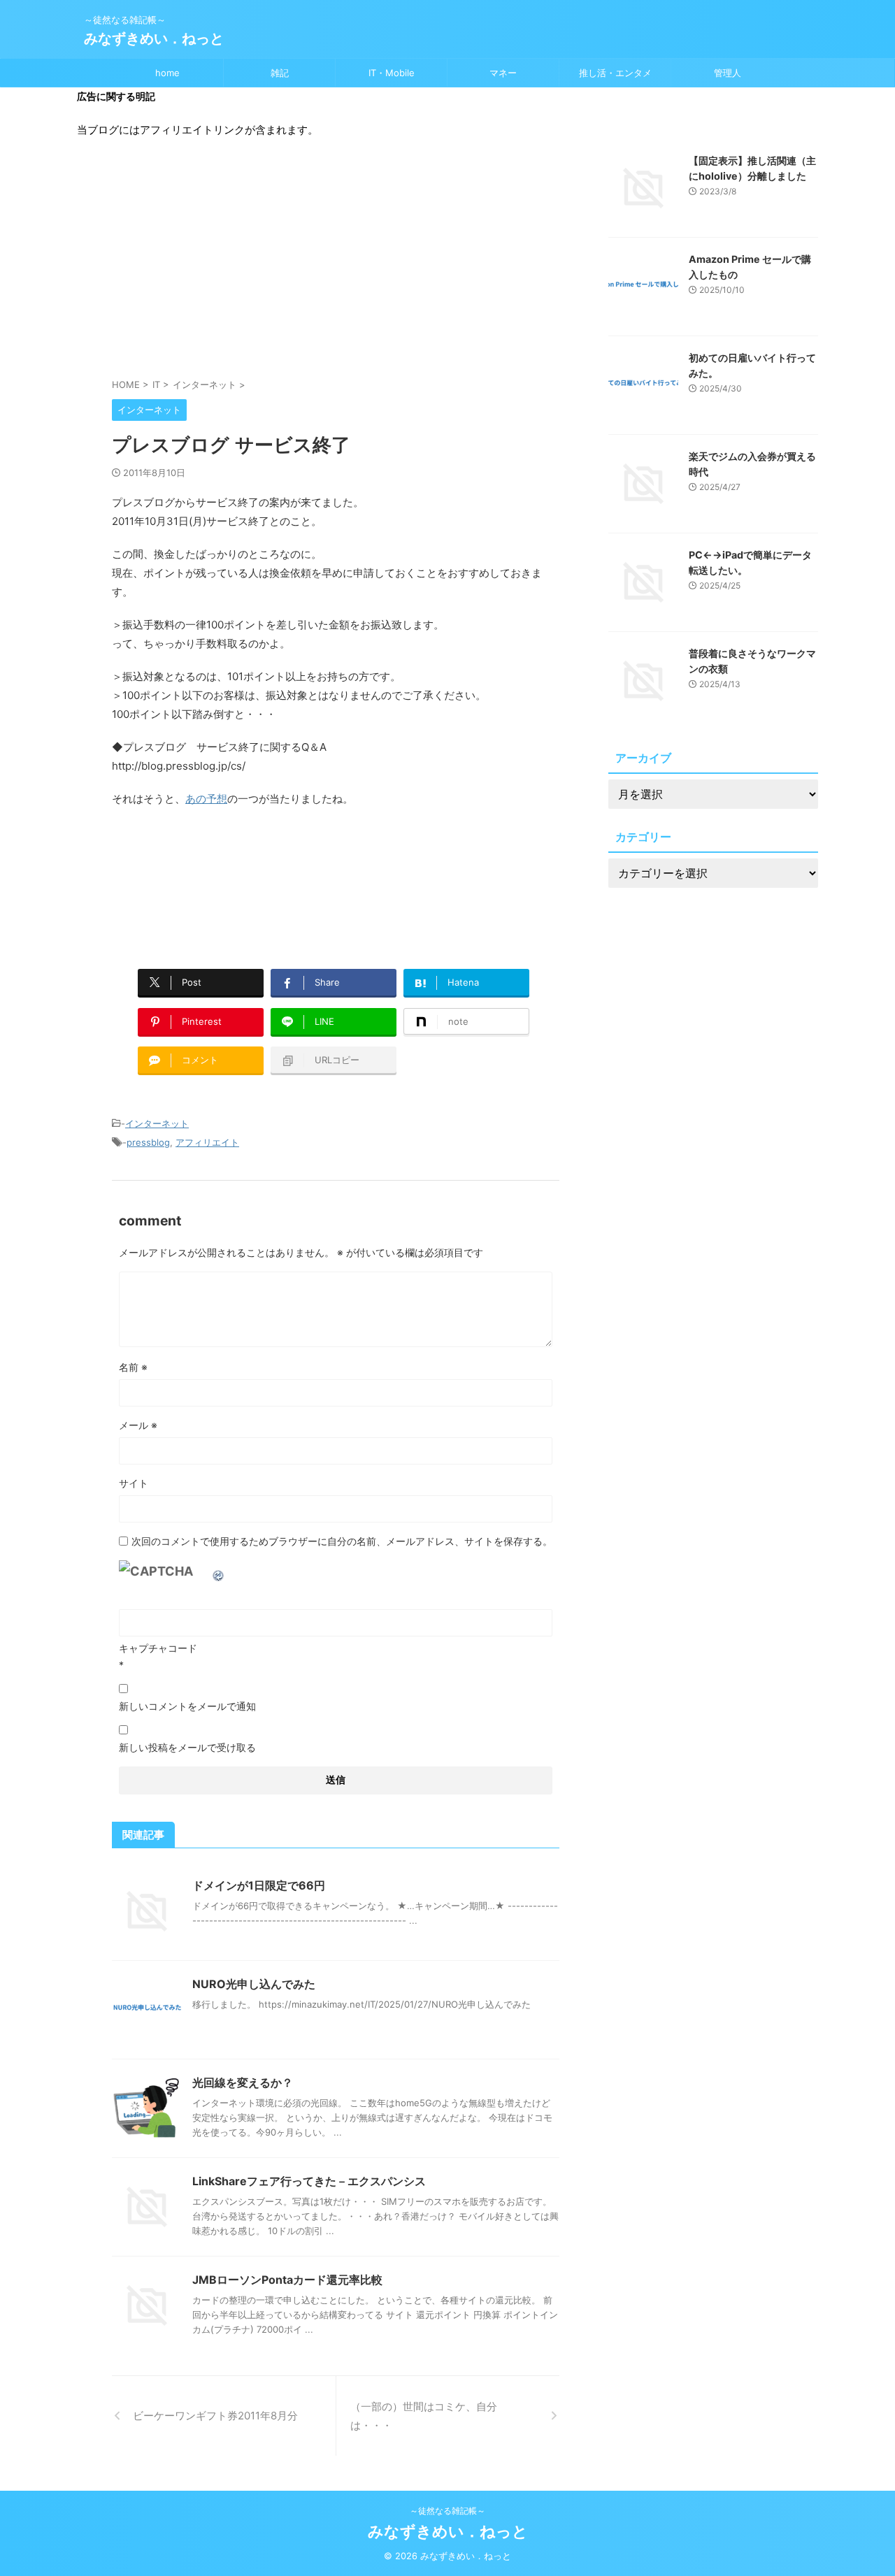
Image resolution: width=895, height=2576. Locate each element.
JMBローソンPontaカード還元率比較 (287, 2280)
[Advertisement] (336, 265)
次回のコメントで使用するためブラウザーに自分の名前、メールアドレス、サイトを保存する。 (342, 1541)
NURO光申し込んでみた (254, 1984)
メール (138, 1425)
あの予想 (206, 799)
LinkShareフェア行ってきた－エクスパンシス (309, 2181)
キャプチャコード (158, 1648)
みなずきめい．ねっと (154, 38)
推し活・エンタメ (615, 73)
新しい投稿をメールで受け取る (187, 1747)
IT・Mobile (392, 73)
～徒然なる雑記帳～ (447, 2511)
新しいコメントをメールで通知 (187, 1706)
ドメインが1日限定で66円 (259, 1885)
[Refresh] (219, 1571)
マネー (503, 73)
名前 (133, 1367)
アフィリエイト (207, 1142)
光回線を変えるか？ (243, 2082)
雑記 (280, 73)
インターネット (157, 1123)
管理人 (728, 73)
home (167, 73)
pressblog (148, 1142)
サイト (134, 1483)
